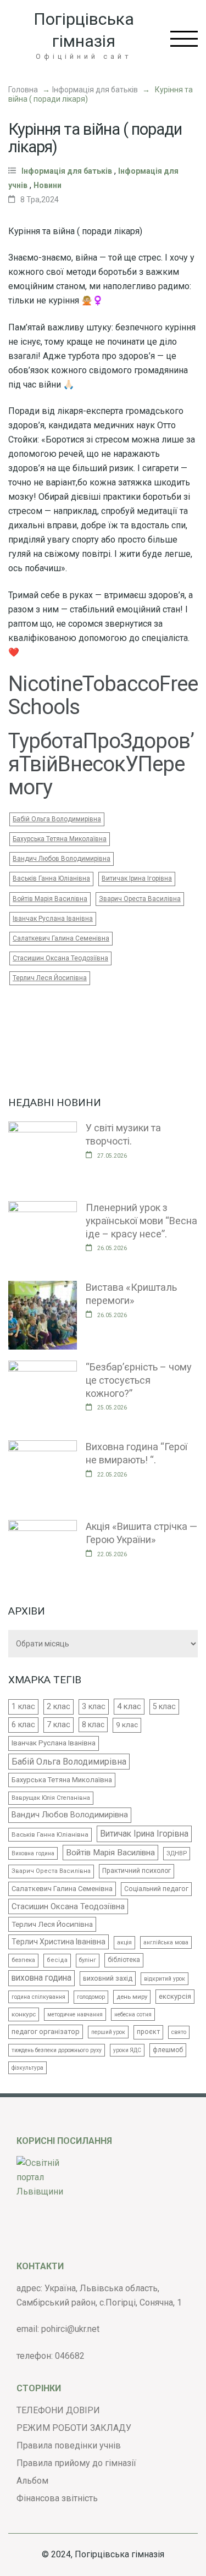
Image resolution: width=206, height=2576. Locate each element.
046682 (70, 2356)
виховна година (41, 1978)
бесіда (57, 1960)
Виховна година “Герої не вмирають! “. (137, 1453)
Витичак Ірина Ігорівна (137, 878)
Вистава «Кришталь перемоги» (131, 1294)
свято (179, 2032)
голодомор (91, 1997)
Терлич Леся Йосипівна (50, 978)
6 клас (23, 1725)
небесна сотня (133, 2014)
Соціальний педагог (156, 1889)
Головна (23, 90)
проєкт (148, 2032)
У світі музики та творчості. (123, 1134)
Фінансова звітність (57, 2498)
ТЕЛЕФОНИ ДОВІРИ (58, 2410)
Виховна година (33, 1853)
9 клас (127, 1725)
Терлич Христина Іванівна (59, 1942)
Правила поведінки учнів (69, 2445)
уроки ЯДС (127, 2050)
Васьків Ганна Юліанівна (51, 878)
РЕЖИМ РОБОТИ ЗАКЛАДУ (74, 2428)
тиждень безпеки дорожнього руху (57, 2050)
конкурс (24, 2014)
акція (124, 1942)
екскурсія (175, 1996)
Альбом (32, 2481)
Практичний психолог (137, 1871)
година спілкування (38, 1997)
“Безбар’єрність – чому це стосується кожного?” (139, 1380)
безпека (23, 1960)
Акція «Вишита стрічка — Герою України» (141, 1533)
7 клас (59, 1724)
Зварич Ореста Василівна (140, 899)
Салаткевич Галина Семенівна (61, 938)
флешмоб (168, 2050)
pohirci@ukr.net (70, 2329)
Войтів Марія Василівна (50, 899)
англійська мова (166, 1942)
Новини (48, 185)
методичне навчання (75, 2014)
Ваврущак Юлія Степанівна (51, 1798)
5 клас (164, 1706)
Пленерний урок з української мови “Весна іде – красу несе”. (141, 1220)
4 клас (129, 1706)
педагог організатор (46, 2031)
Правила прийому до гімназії (76, 2463)
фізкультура (27, 2068)
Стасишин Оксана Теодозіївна (60, 958)
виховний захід (108, 1978)
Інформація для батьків (95, 90)
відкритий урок (165, 1979)
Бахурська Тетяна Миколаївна (60, 839)
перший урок (108, 2032)
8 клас (93, 1724)
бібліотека (124, 1960)
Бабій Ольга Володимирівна (57, 819)
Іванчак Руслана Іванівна (53, 919)
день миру (132, 1997)
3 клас (94, 1706)
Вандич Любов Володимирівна (62, 859)
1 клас (23, 1706)
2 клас (59, 1706)
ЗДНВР (177, 1853)
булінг (88, 1960)
